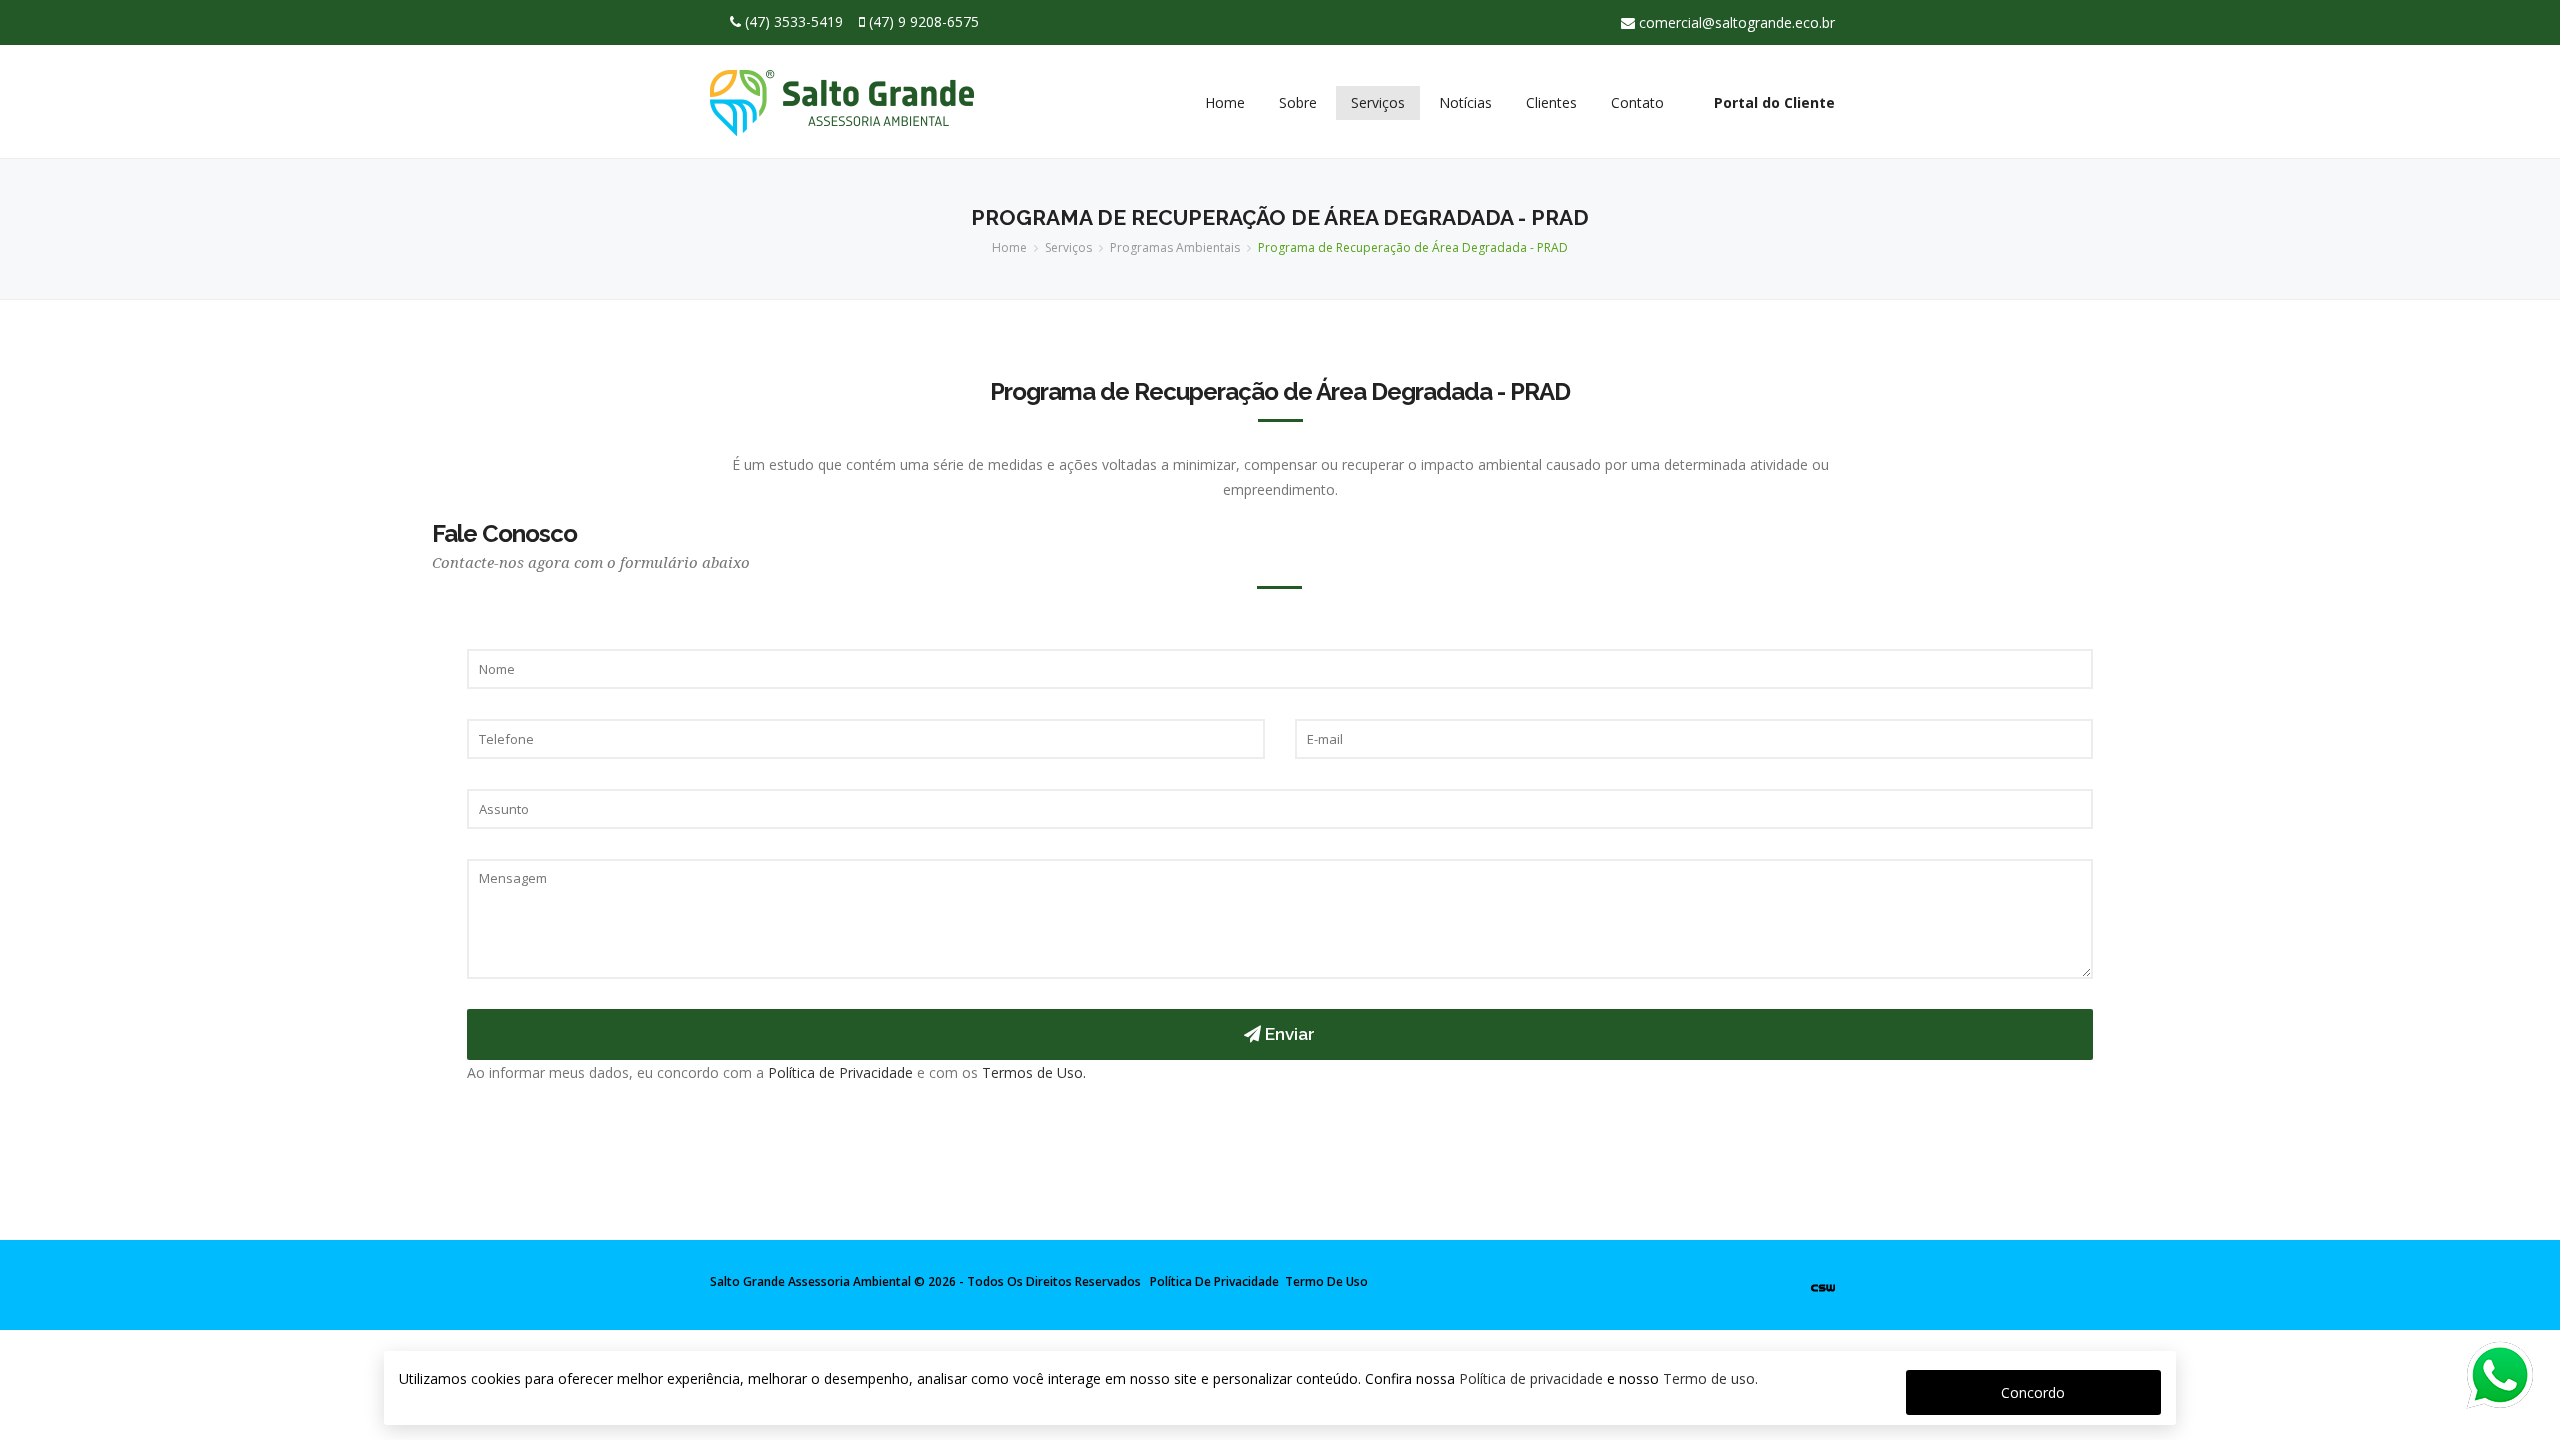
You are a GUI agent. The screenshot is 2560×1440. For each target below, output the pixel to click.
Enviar (1288, 1034)
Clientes (1551, 102)
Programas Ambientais (1175, 247)
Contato (1637, 102)
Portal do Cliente (1774, 102)
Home (1225, 102)
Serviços (1378, 102)
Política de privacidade (1531, 1378)
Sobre (1298, 102)
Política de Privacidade (840, 1072)
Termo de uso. (1710, 1378)
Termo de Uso (1326, 1281)
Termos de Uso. (1034, 1072)
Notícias (1465, 102)
